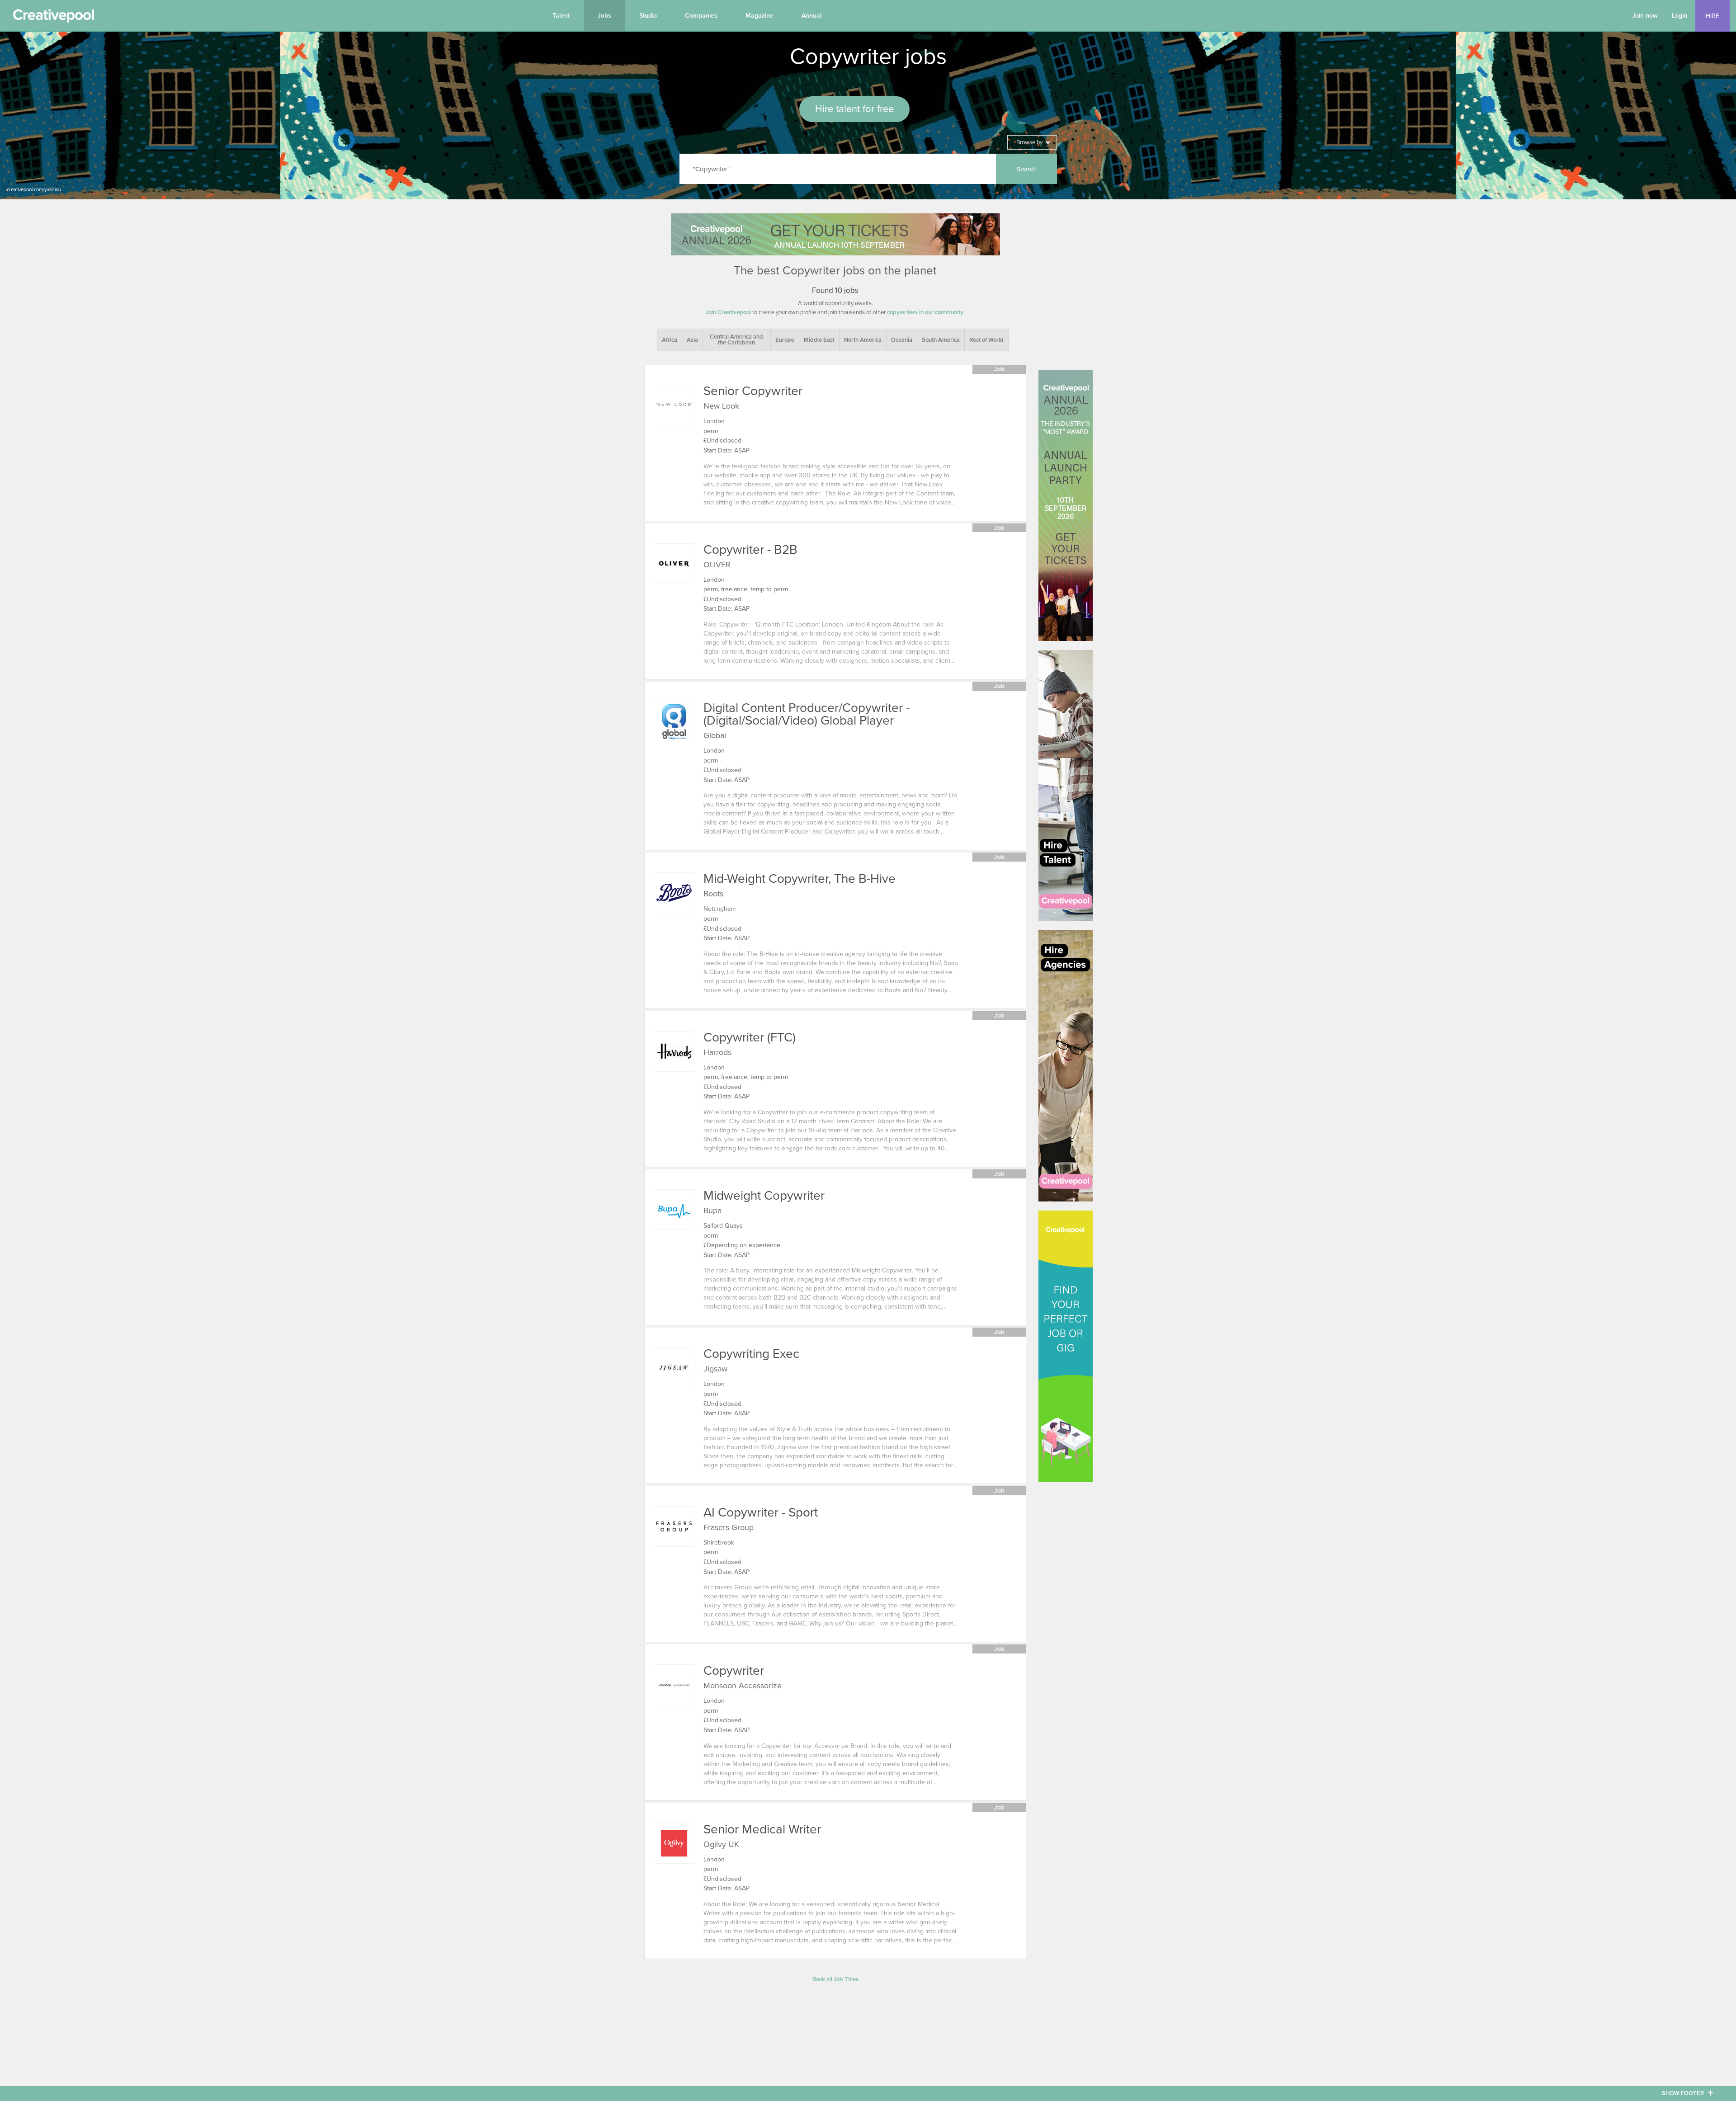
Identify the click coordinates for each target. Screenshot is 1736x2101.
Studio (648, 16)
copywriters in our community (925, 312)
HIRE (1712, 16)
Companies (701, 16)
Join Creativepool (728, 312)
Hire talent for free (854, 109)
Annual (811, 16)
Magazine (759, 16)
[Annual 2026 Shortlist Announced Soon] (835, 234)
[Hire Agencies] (1066, 1066)
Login (1679, 16)
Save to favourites (658, 437)
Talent (561, 16)
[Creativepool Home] (53, 18)
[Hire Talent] (1066, 786)
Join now (1645, 16)
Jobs (604, 16)
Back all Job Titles (835, 1979)
